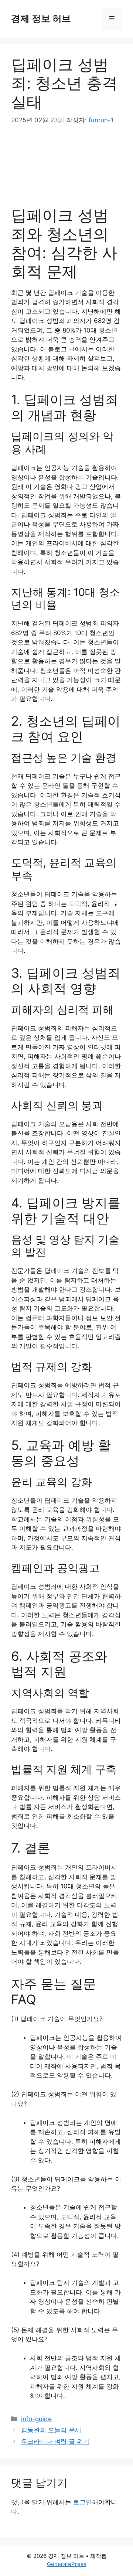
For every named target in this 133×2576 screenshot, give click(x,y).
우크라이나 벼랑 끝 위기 (55, 2442)
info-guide (36, 2419)
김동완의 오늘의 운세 (51, 2430)
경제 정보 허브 (41, 18)
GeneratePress (67, 2564)
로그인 (83, 2502)
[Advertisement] (67, 166)
